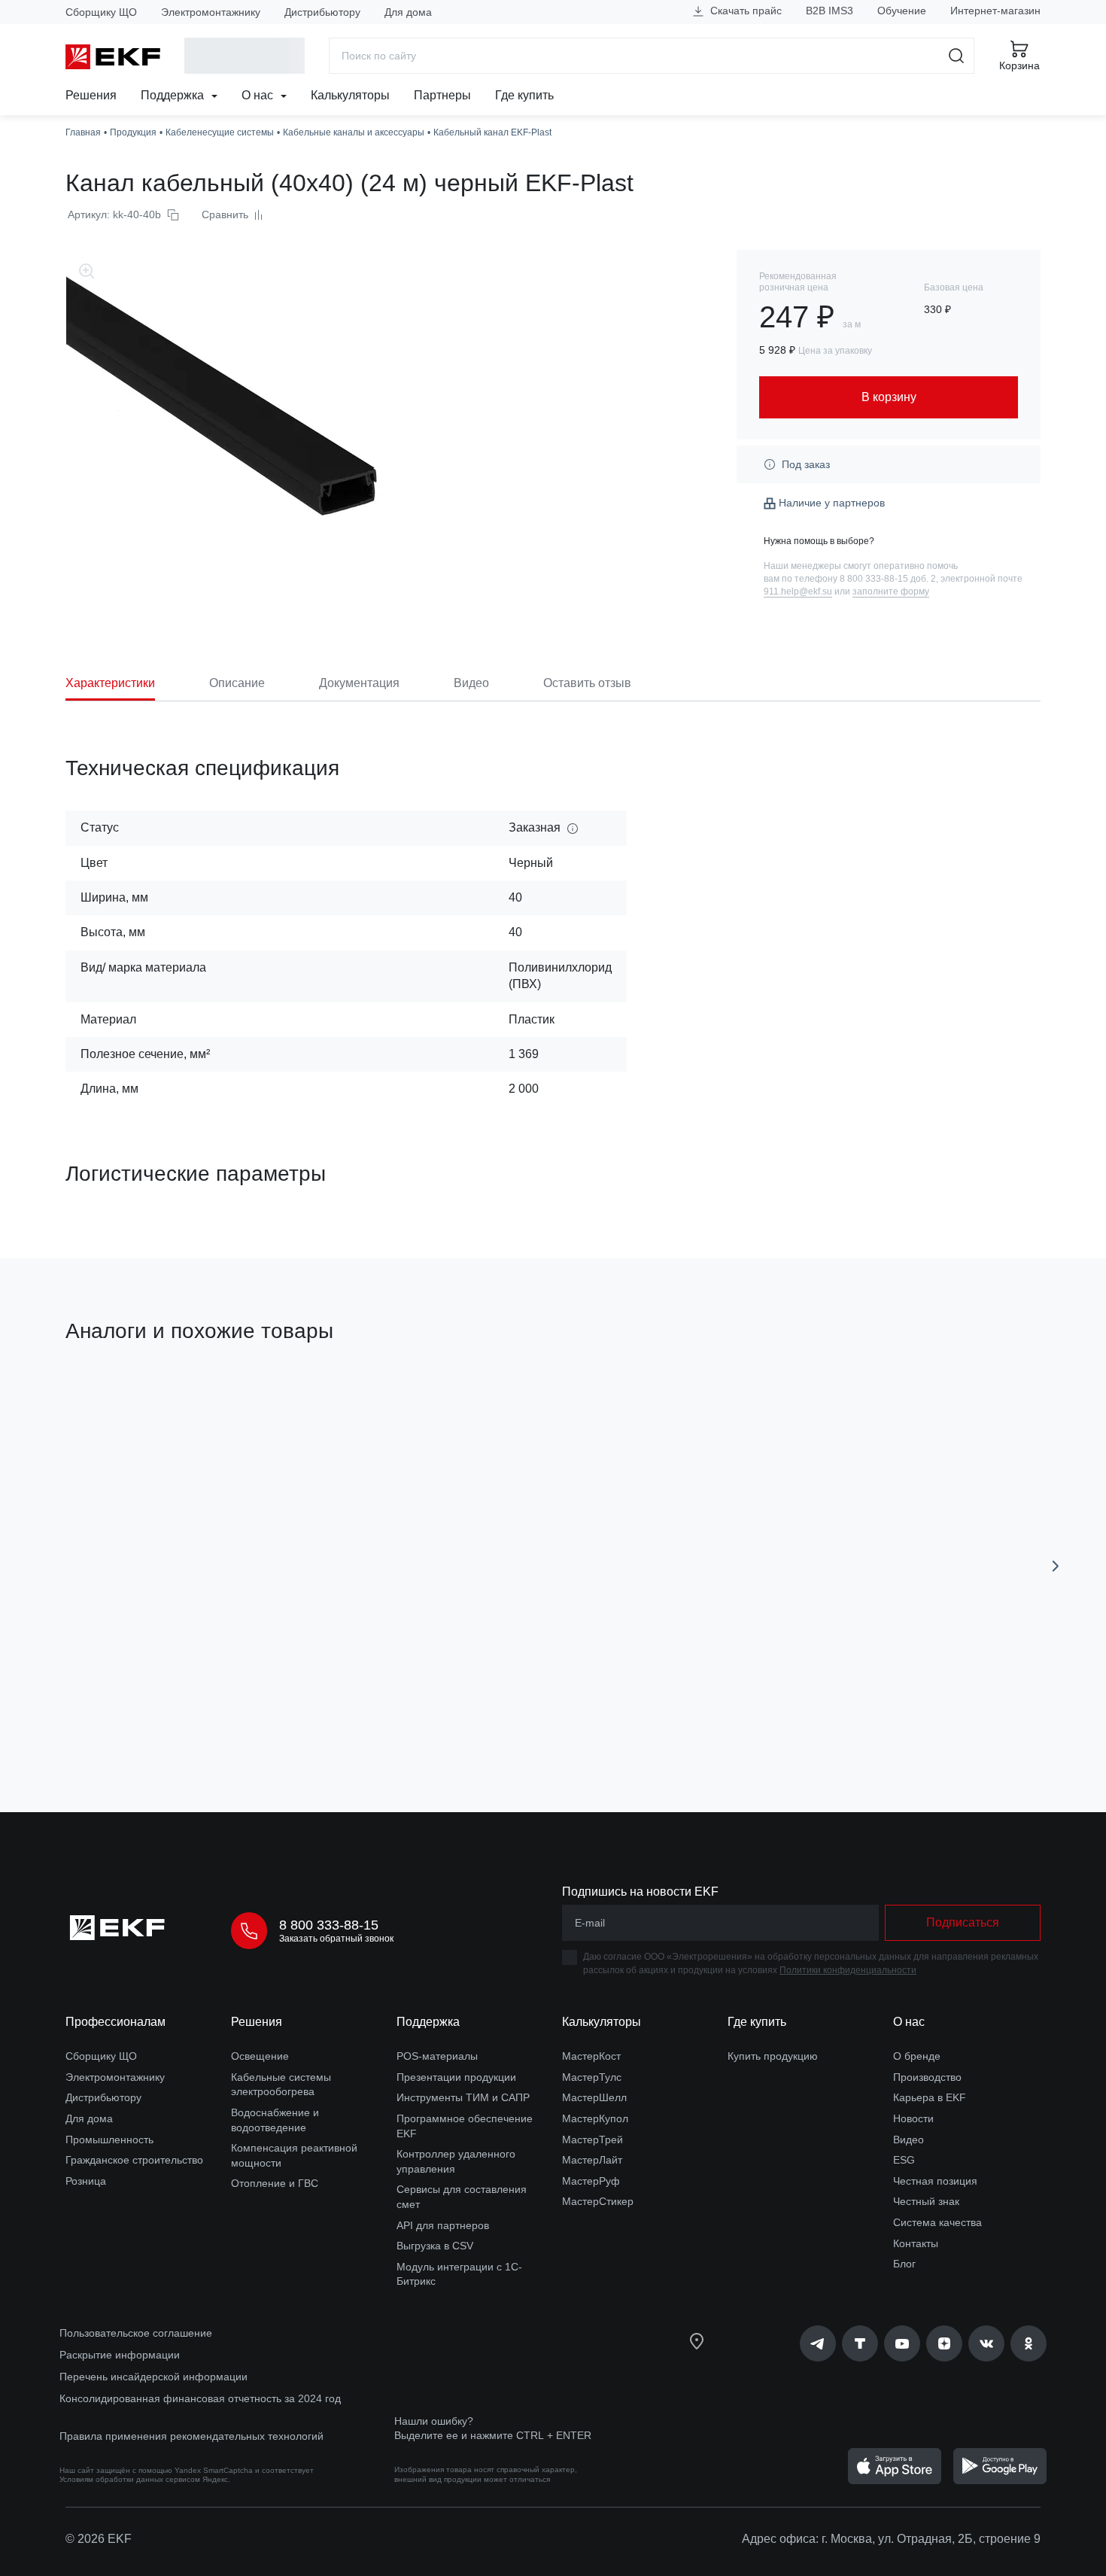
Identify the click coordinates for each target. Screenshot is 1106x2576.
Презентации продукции (456, 2077)
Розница (86, 2181)
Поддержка (174, 95)
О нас (259, 95)
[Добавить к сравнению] (286, 1716)
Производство (927, 2077)
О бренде (917, 2056)
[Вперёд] (1056, 1566)
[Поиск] (957, 56)
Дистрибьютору (322, 12)
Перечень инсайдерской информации (153, 2377)
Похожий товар (122, 1403)
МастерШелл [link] (594, 2097)
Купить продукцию (773, 2056)
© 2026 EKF (99, 2539)
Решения (91, 95)
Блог (904, 2264)
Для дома (408, 12)
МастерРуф (591, 2181)
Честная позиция (935, 2181)
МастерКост (591, 2056)
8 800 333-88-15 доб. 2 (888, 579)
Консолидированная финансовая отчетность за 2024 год (200, 2398)
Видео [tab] (471, 683)
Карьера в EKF (930, 2097)
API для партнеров (443, 2225)
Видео (908, 2140)
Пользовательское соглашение (136, 2333)
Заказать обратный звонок (336, 1939)
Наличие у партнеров (832, 503)
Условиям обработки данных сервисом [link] (130, 2479)
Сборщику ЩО (101, 12)
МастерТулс (592, 2077)
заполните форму (891, 592)
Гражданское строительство (134, 2160)
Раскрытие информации (120, 2355)
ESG (904, 2160)
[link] (818, 2343)
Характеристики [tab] (110, 683)
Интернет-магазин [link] (995, 11)
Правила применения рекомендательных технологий (191, 2436)
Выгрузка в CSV (435, 2246)
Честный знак (926, 2201)
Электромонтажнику (211, 12)
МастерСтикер (598, 2201)
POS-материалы (437, 2056)
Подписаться (152, 1715)
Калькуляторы (350, 95)
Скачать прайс (744, 11)
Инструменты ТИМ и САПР (463, 2097)
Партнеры (442, 95)
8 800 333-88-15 (329, 1925)
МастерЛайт (592, 2160)
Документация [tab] (359, 683)
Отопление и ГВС (275, 2183)
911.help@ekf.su (798, 592)
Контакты (916, 2243)
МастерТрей (592, 2140)
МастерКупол (595, 2118)
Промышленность (109, 2140)
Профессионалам (115, 2022)
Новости (913, 2118)
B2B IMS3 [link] (829, 11)
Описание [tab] (237, 683)
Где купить (524, 95)
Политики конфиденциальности (848, 1970)
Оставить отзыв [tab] (587, 683)
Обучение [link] (902, 11)
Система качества (937, 2222)
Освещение (260, 2056)
